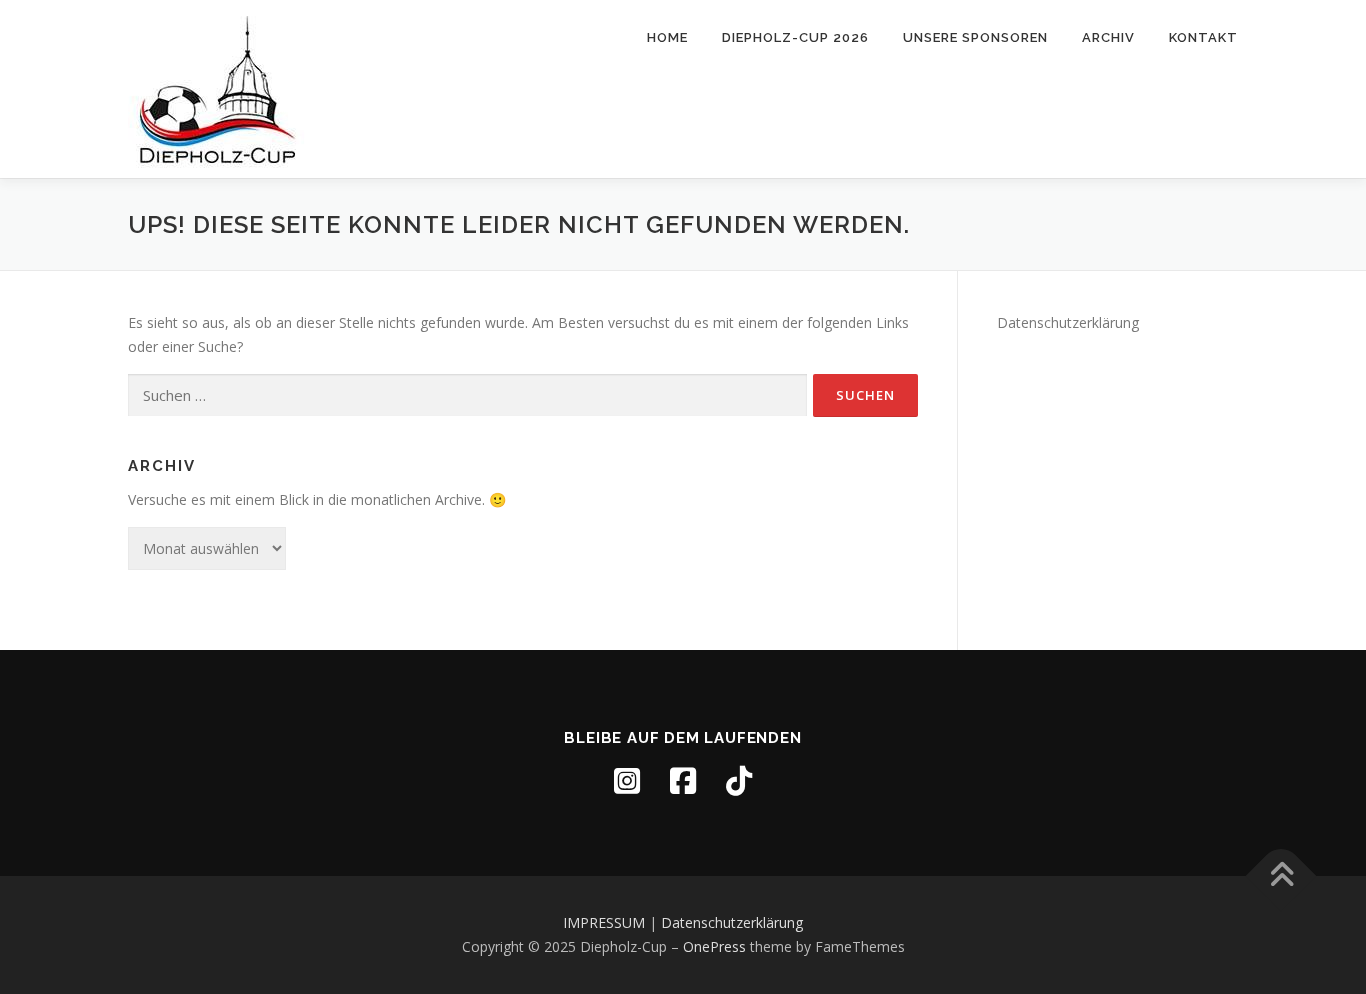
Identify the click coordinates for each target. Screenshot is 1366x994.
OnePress (714, 946)
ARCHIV (1108, 37)
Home (667, 37)
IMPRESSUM (604, 922)
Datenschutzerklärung (1068, 322)
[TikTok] (739, 781)
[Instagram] (627, 781)
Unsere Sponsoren (975, 37)
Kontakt (1203, 37)
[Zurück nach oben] (1281, 876)
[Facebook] (683, 781)
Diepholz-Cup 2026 (795, 37)
